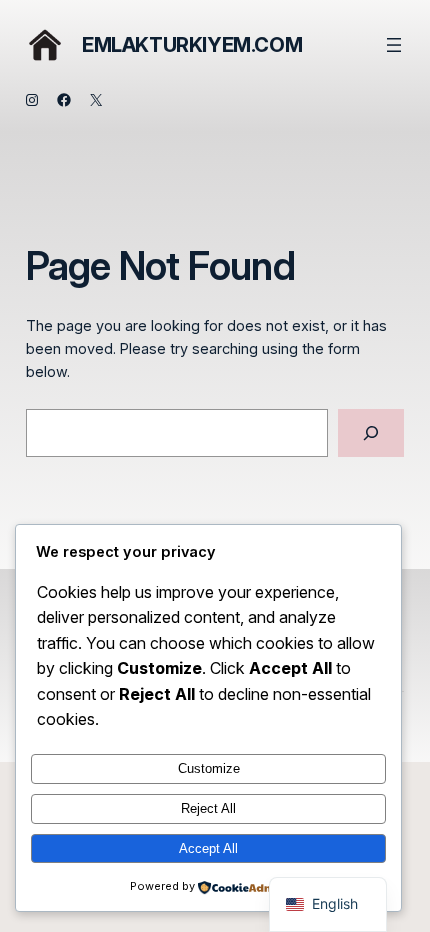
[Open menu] (394, 45)
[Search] (371, 432)
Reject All (208, 808)
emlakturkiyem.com (192, 45)
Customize (209, 768)
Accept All (208, 848)
